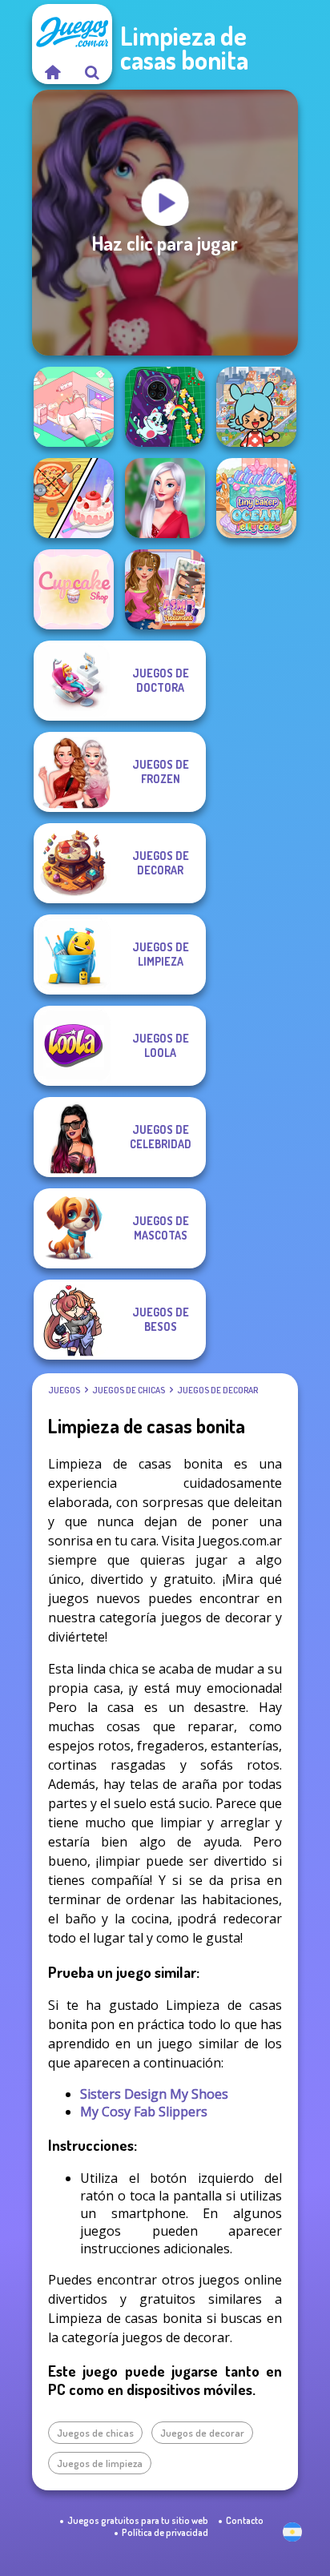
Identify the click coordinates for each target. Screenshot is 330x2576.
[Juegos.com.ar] (52, 72)
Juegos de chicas (129, 1390)
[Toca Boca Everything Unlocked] (256, 407)
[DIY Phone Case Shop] (165, 407)
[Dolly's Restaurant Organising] (74, 498)
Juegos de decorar (217, 1390)
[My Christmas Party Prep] (165, 498)
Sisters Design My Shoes (154, 2094)
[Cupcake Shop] (74, 589)
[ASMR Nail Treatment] (165, 589)
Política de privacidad (165, 2532)
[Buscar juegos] (92, 72)
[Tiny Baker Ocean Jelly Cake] (256, 498)
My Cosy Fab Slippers (144, 2112)
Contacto (245, 2520)
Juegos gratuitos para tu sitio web (138, 2520)
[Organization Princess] (74, 407)
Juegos (64, 1390)
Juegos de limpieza (100, 2463)
